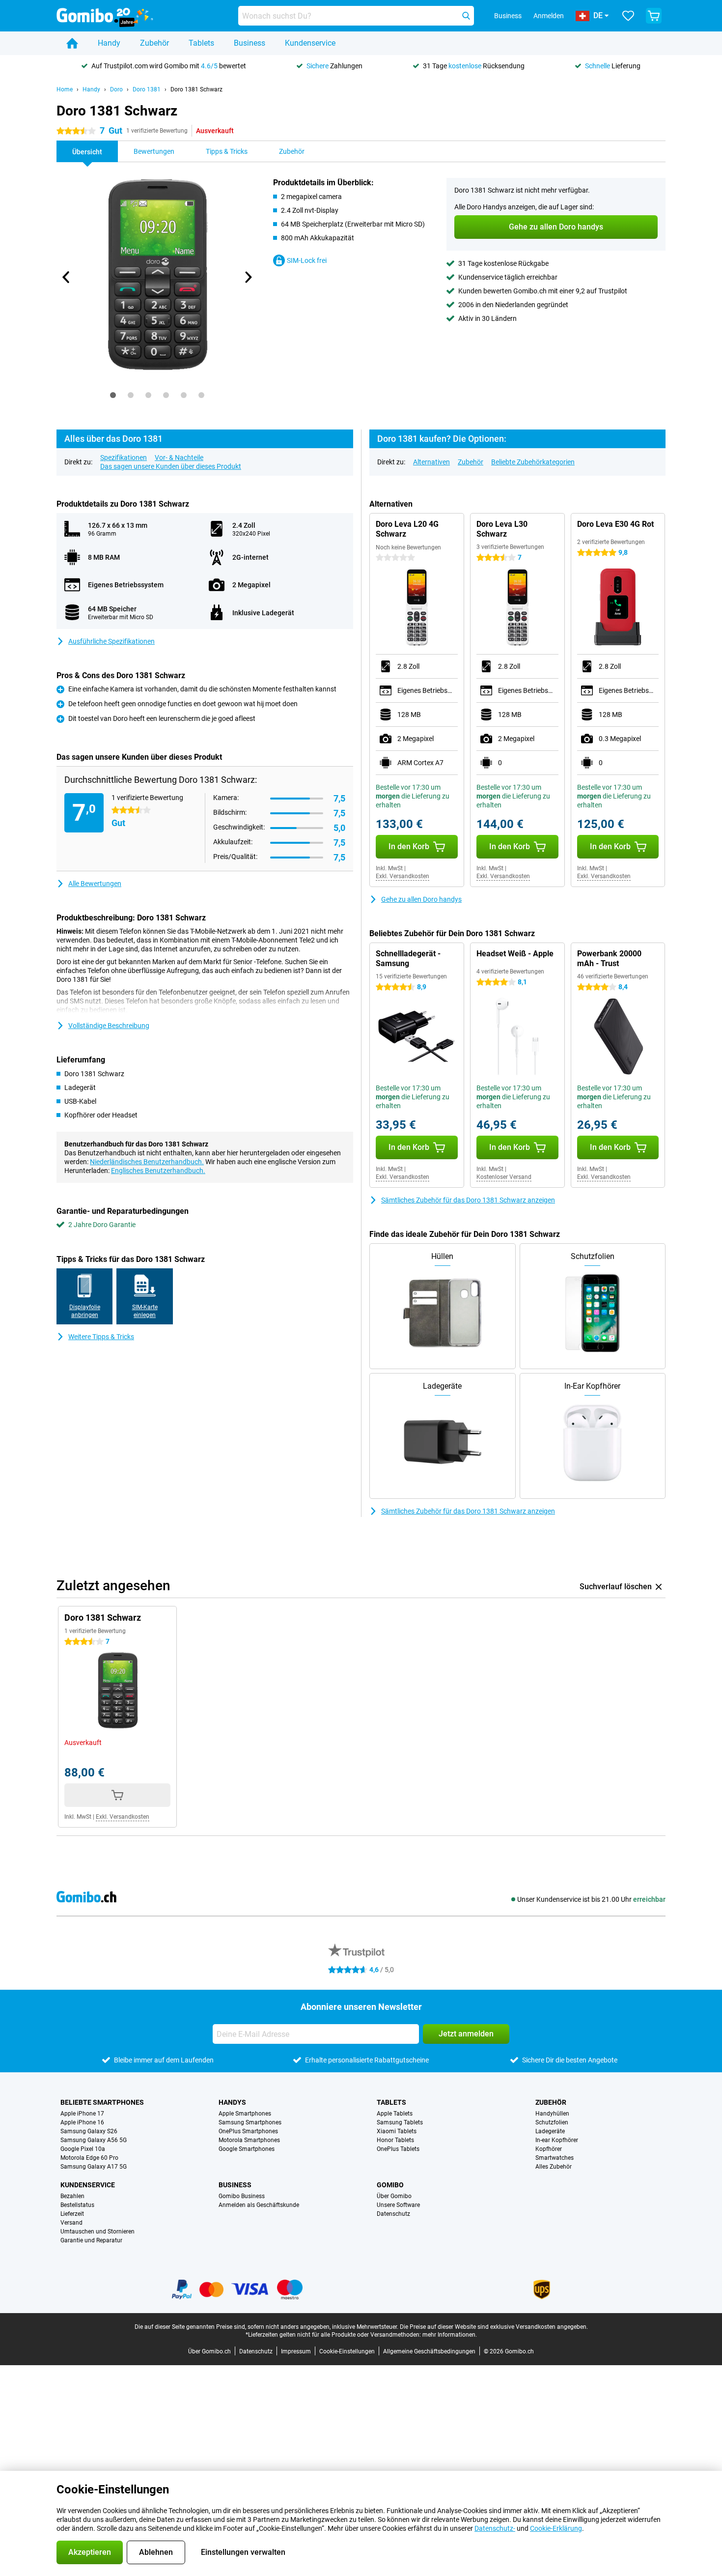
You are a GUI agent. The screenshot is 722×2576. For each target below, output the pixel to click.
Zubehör (154, 43)
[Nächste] (248, 277)
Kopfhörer (549, 2149)
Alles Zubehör (554, 2167)
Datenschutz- (495, 2528)
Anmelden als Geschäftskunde (259, 2205)
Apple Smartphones (245, 2114)
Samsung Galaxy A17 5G (94, 2167)
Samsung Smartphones (250, 2122)
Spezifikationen (124, 458)
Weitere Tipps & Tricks (101, 1337)
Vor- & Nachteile (179, 458)
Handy (109, 43)
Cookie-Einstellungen (347, 2351)
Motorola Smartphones (249, 2140)
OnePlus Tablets (398, 2149)
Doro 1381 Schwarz (196, 89)
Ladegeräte (550, 2131)
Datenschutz (393, 2214)
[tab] (113, 395)
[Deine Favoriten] (628, 16)
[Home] (72, 43)
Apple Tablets (395, 2114)
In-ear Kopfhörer (557, 2140)
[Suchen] (466, 16)
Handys (232, 2102)
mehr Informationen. (450, 2335)
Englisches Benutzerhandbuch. (158, 1171)
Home (65, 89)
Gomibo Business (242, 2196)
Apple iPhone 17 (82, 2114)
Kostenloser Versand (504, 1177)
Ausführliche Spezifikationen (111, 641)
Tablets (201, 43)
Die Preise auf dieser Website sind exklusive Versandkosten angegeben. (494, 2327)
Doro (116, 89)
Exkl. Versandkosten (403, 876)
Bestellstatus (77, 2205)
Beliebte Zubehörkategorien (533, 462)
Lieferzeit (72, 2214)
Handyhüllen (552, 2114)
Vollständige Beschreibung (109, 1026)
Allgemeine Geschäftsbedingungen (429, 2351)
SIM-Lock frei (307, 260)
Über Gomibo (394, 2196)
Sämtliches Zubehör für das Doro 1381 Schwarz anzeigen (468, 1200)
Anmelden (549, 16)
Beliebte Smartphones (102, 2102)
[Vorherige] (66, 277)
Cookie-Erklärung (556, 2528)
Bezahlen (72, 2196)
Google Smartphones (247, 2149)
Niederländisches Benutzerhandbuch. (147, 1162)
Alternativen (431, 462)
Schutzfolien (552, 2122)
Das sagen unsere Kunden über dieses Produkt (171, 466)
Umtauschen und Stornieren (97, 2232)
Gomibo (390, 2185)
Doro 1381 (147, 89)
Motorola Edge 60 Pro (89, 2158)
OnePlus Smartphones (248, 2131)
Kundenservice (310, 43)
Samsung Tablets (400, 2122)
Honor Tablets (395, 2140)
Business (250, 43)
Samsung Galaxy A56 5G (94, 2140)
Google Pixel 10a (83, 2149)
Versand (71, 2223)
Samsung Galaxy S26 (89, 2131)
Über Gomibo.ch (209, 2351)
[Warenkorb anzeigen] (654, 16)
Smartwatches (555, 2158)
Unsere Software (398, 2205)
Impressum (296, 2351)
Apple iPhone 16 (82, 2122)
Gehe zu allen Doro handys (421, 899)
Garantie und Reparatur (91, 2240)
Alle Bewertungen (95, 884)
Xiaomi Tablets (397, 2131)
